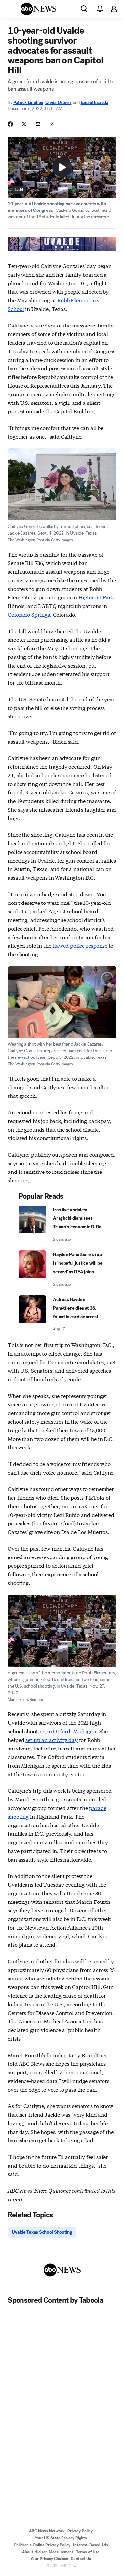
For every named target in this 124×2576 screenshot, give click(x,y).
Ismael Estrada (95, 103)
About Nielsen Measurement (48, 2552)
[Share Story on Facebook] (10, 124)
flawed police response (80, 945)
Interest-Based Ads (91, 2545)
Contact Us (81, 2559)
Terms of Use (88, 2552)
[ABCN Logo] (38, 9)
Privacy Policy (80, 2531)
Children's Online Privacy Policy (42, 2545)
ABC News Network (47, 2531)
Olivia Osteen (58, 103)
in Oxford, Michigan (72, 1731)
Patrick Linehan (28, 103)
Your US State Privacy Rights (61, 2538)
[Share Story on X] (24, 124)
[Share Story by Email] (38, 124)
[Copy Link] (52, 124)
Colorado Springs (29, 614)
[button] (11, 9)
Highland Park (96, 597)
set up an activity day (51, 1739)
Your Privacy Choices (49, 2559)
